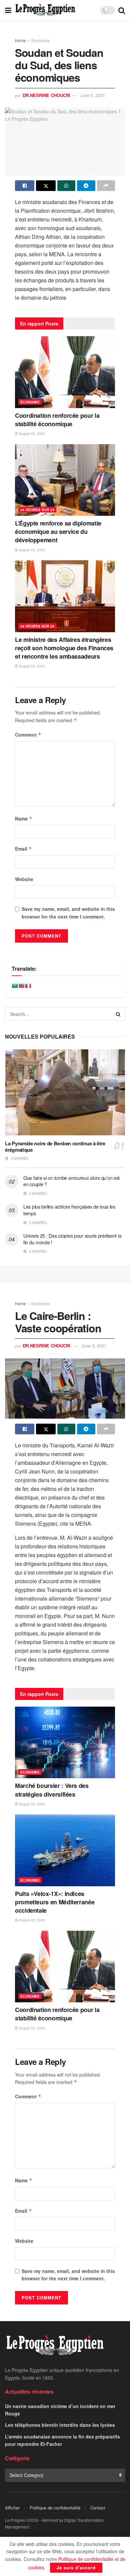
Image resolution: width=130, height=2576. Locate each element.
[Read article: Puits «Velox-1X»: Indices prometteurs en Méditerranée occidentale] (65, 1850)
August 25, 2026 (31, 1804)
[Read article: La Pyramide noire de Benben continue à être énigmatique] (65, 1092)
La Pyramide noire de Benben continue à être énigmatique (55, 1147)
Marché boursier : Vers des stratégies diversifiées (52, 1790)
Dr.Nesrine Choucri (46, 95)
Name (24, 819)
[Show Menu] (8, 10)
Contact (98, 2508)
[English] (21, 986)
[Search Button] (122, 10)
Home (20, 40)
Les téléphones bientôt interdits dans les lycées (60, 2425)
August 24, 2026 (31, 434)
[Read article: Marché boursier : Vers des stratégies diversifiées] (65, 1743)
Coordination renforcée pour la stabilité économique (57, 420)
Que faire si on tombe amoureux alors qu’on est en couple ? (71, 1181)
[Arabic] (15, 986)
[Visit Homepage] (45, 10)
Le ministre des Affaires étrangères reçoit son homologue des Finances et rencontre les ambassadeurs (64, 648)
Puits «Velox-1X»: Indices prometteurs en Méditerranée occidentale (55, 1902)
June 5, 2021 (92, 95)
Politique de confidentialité (55, 2508)
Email (23, 849)
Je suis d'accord (76, 2567)
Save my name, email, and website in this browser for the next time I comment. (68, 913)
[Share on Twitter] (46, 186)
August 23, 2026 (31, 550)
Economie (40, 40)
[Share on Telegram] (86, 186)
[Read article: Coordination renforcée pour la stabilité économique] (65, 372)
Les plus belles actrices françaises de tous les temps (69, 1210)
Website (24, 879)
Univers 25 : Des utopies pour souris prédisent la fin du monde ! (72, 1239)
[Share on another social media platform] (106, 186)
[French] (28, 986)
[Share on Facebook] (25, 186)
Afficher (12, 2508)
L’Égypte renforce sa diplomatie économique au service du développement (58, 532)
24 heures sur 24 (37, 510)
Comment (28, 735)
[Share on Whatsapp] (66, 186)
